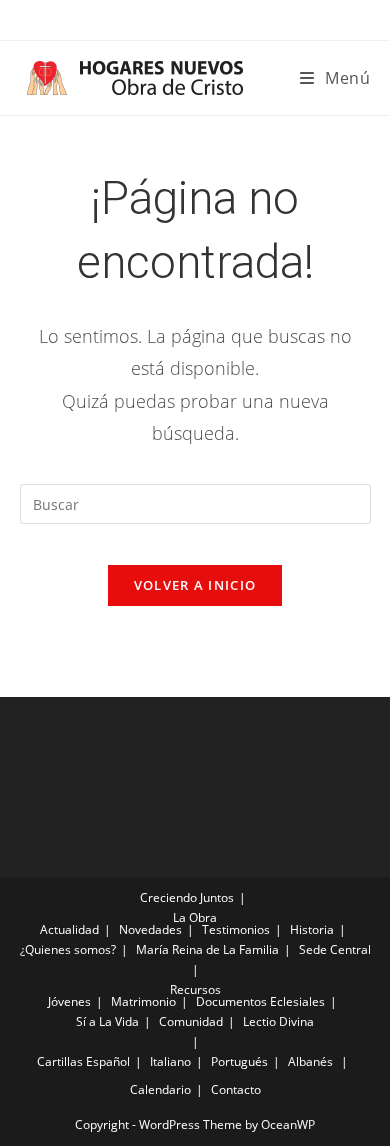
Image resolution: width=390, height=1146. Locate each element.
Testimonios (236, 929)
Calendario (160, 1089)
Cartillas (60, 1061)
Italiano (170, 1061)
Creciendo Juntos (187, 897)
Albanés (310, 1061)
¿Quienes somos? (68, 949)
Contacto (236, 1089)
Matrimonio (143, 1001)
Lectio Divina (278, 1021)
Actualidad (69, 929)
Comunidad (191, 1021)
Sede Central (335, 949)
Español (108, 1061)
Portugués (239, 1061)
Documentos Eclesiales (260, 1001)
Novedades (150, 929)
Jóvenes (69, 1001)
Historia (312, 929)
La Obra (195, 917)
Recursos (195, 989)
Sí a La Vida (107, 1021)
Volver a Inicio (195, 585)
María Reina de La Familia (207, 949)
